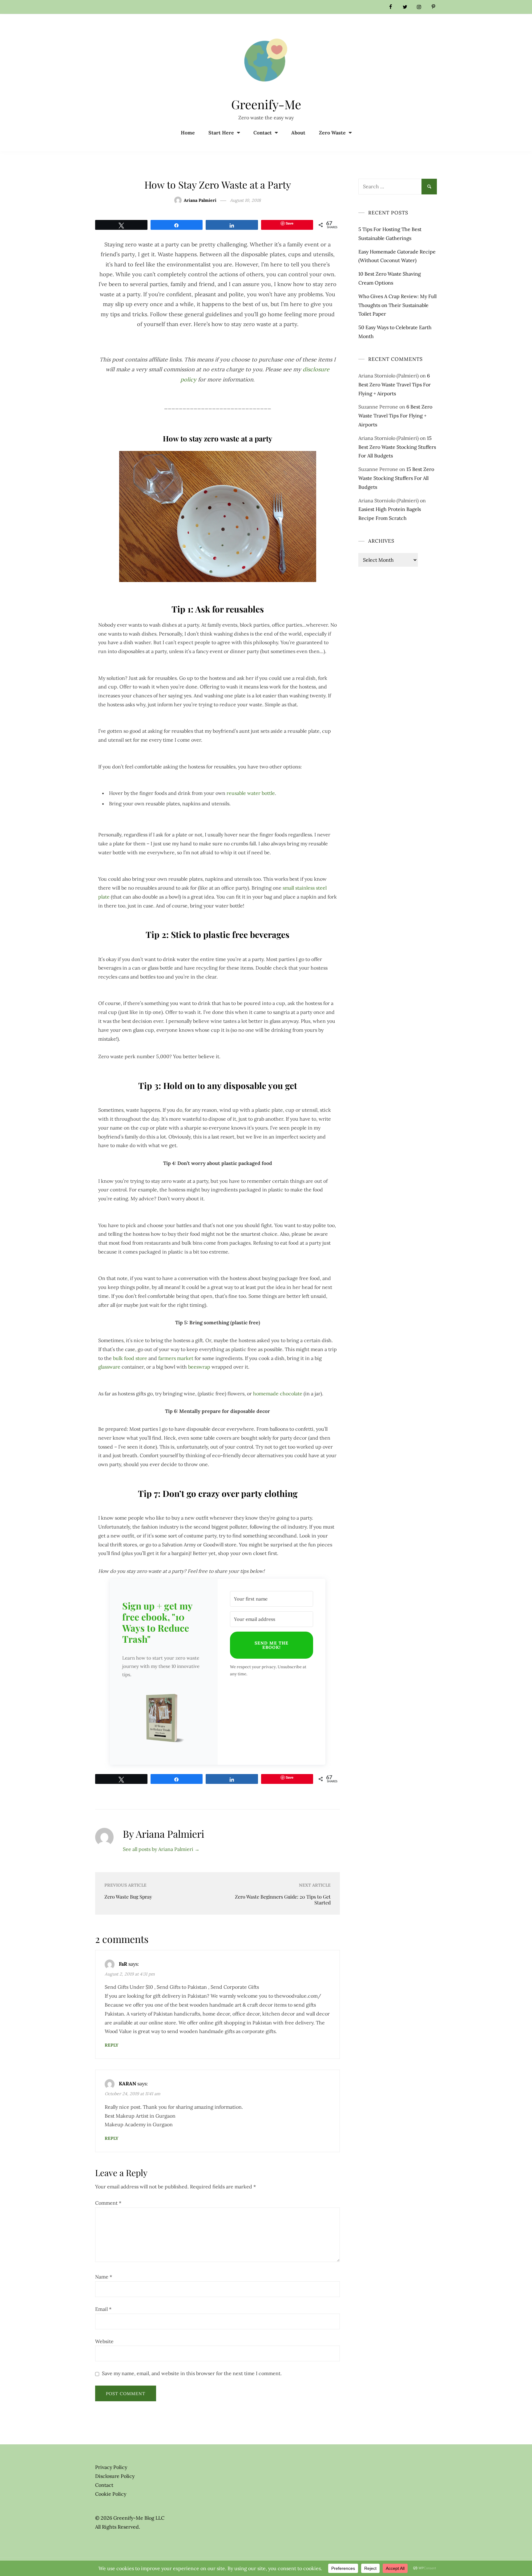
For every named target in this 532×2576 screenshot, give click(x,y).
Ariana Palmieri (200, 200)
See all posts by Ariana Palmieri (161, 1849)
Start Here (221, 133)
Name (104, 2277)
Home (188, 133)
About (298, 133)
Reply (111, 2045)
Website (104, 2341)
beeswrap (199, 1367)
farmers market (176, 1358)
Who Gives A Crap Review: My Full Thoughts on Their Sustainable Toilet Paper (397, 305)
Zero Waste (332, 133)
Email (103, 2309)
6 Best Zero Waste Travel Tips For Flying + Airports (395, 385)
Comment (108, 2203)
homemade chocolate (278, 1394)
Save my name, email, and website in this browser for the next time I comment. (192, 2373)
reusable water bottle (251, 793)
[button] (164, 1720)
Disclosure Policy (115, 2476)
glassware (109, 1367)
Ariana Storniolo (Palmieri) (389, 376)
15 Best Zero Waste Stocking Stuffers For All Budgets (397, 447)
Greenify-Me (266, 104)
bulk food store (130, 1358)
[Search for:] (398, 183)
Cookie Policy (111, 2494)
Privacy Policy (111, 2467)
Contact (263, 133)
